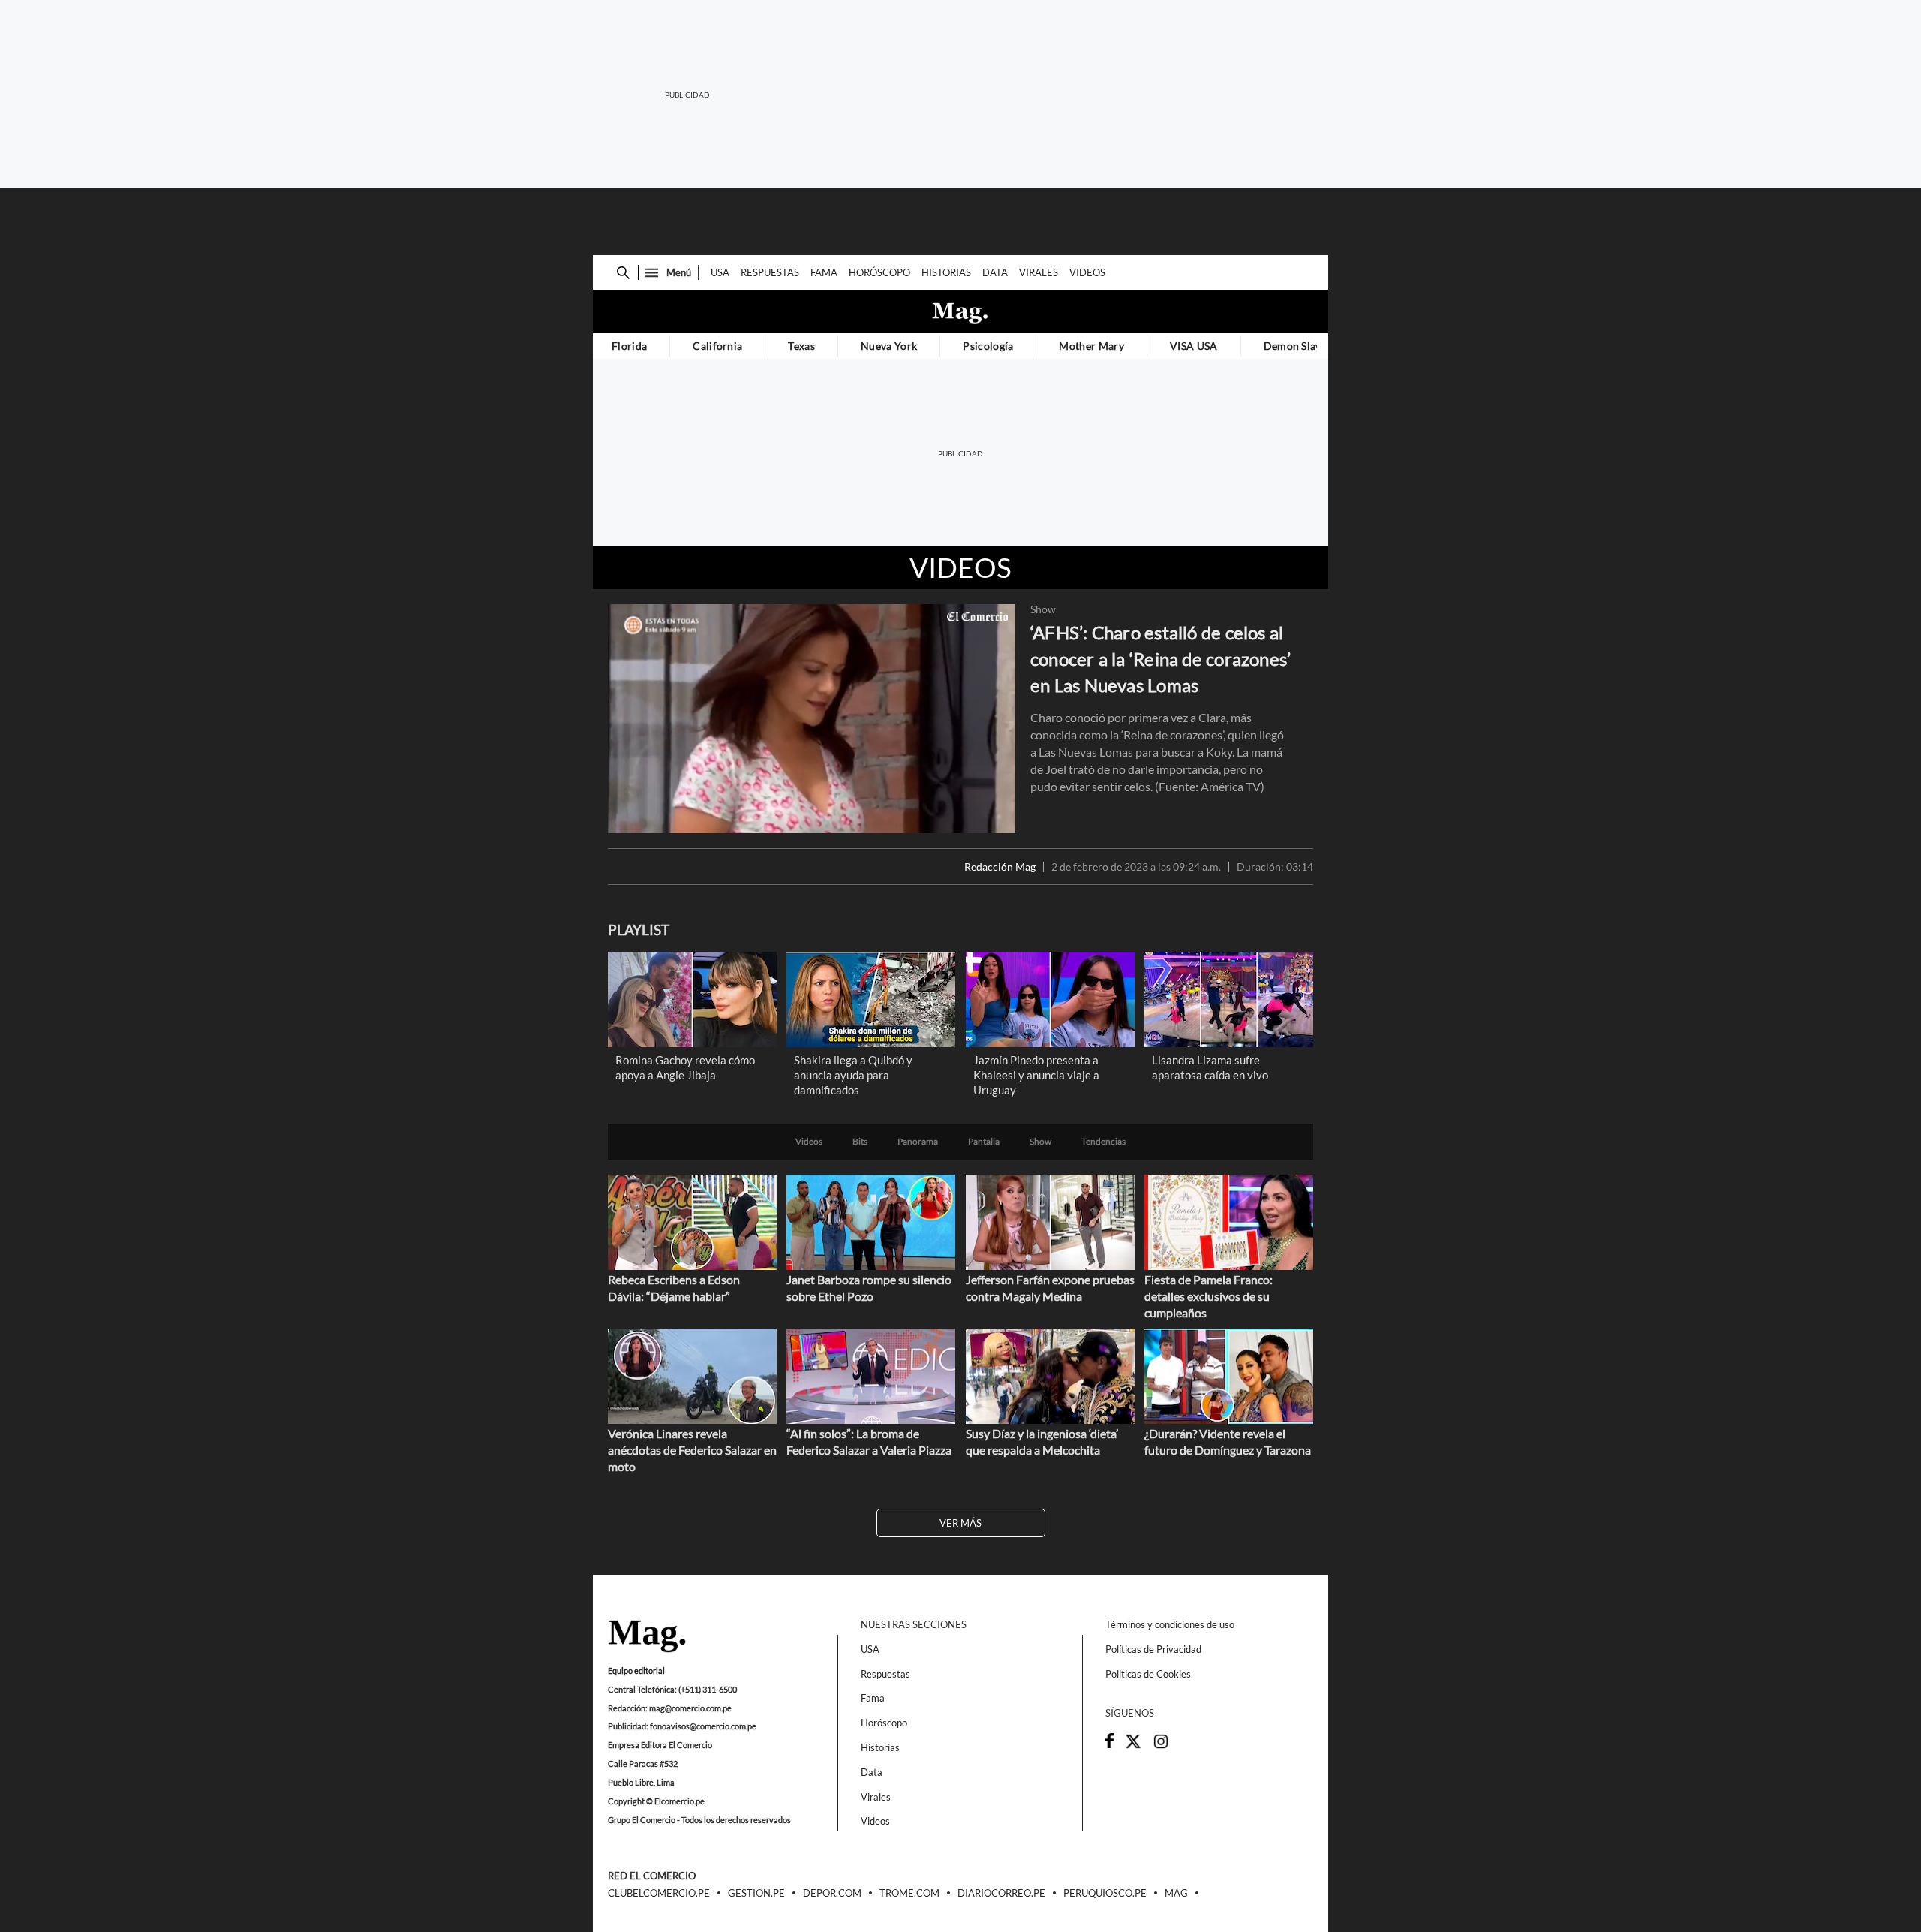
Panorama (918, 1142)
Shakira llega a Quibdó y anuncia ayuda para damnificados (853, 1075)
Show (1043, 609)
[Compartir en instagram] (1161, 1746)
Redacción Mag (1000, 867)
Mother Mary (1091, 346)
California (717, 346)
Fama (824, 272)
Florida (629, 346)
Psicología (988, 346)
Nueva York (889, 346)
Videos (1087, 272)
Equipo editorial (636, 1670)
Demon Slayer (1298, 346)
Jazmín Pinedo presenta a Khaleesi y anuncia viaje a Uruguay (1036, 1075)
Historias (946, 272)
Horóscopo (879, 272)
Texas (801, 346)
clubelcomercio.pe (659, 1894)
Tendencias (1103, 1142)
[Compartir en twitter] (1133, 1746)
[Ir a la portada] (647, 1637)
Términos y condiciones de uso (1170, 1624)
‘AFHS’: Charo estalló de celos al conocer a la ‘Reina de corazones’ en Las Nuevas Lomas (1160, 659)
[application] (812, 719)
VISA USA (1194, 346)
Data (995, 272)
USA (720, 272)
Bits (860, 1142)
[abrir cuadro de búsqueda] (623, 273)
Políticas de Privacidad (1153, 1649)
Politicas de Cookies (1148, 1674)
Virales (1039, 272)
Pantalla (984, 1142)
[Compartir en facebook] (1109, 1744)
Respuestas (770, 272)
